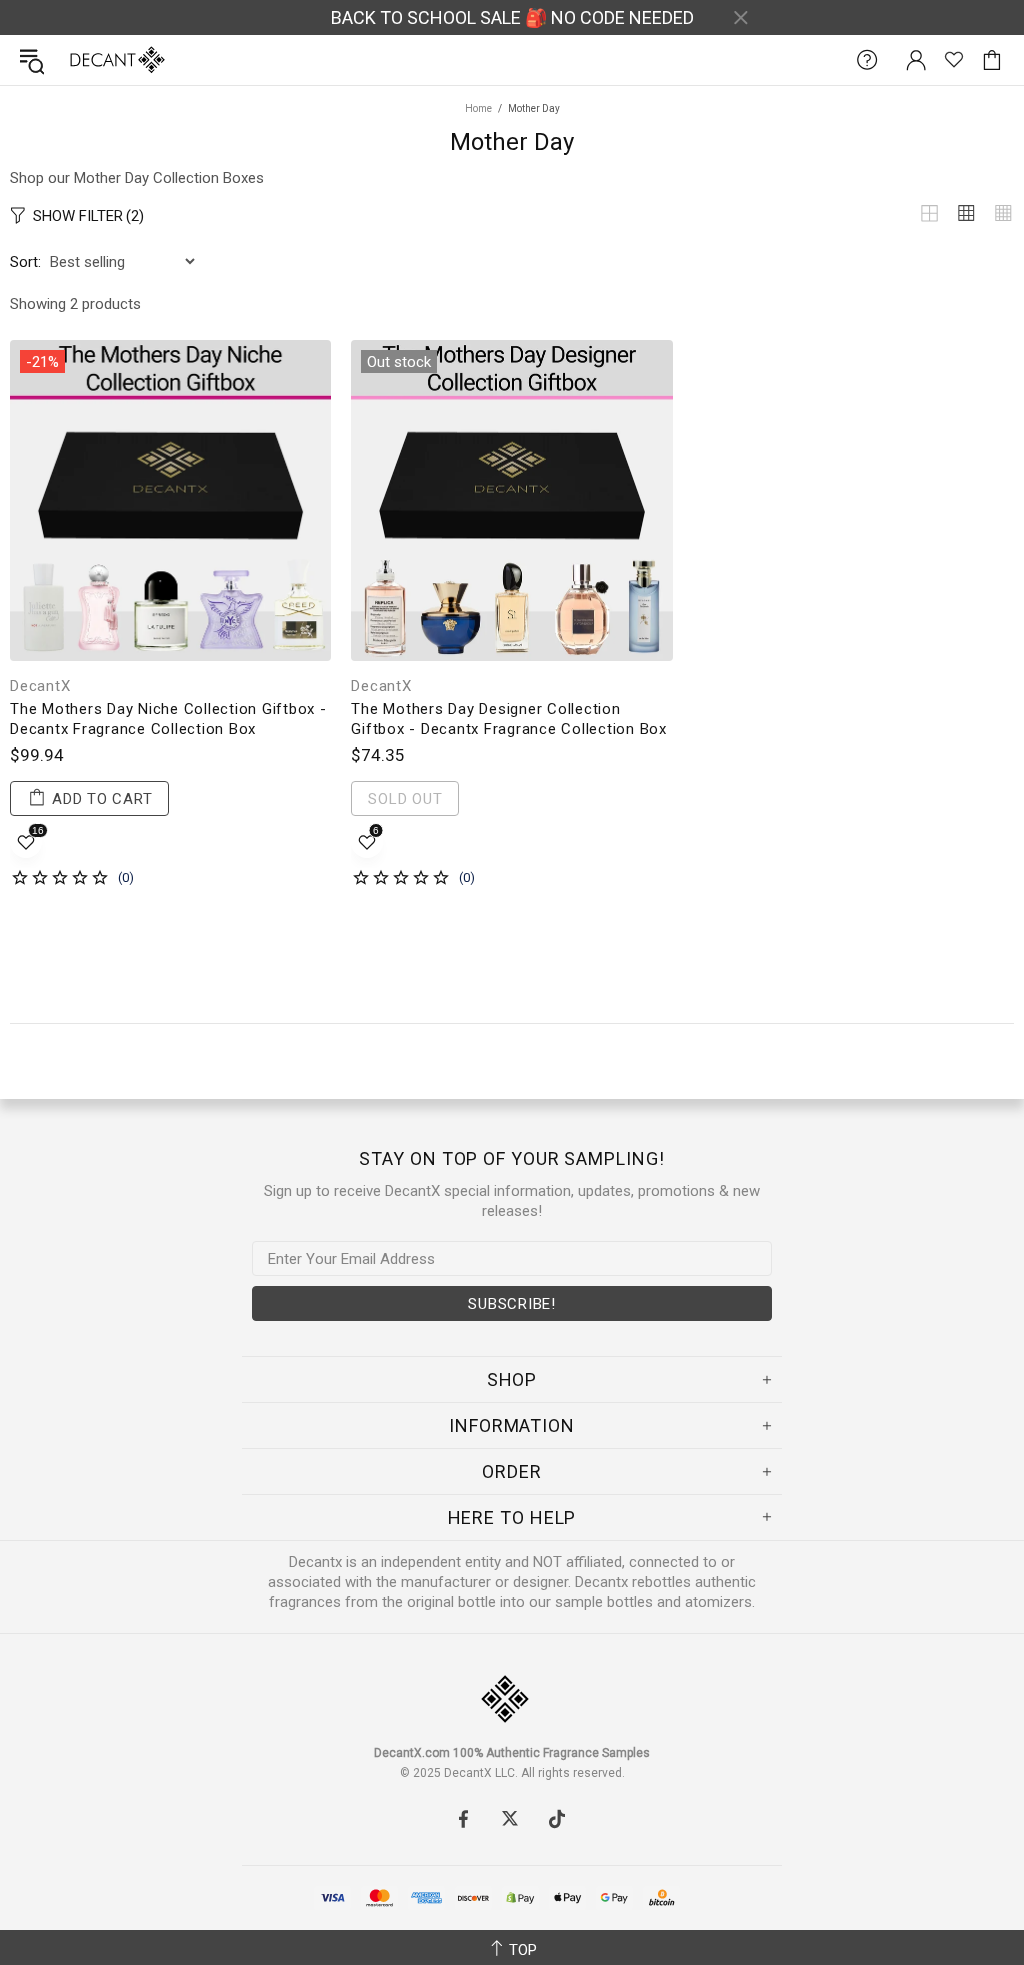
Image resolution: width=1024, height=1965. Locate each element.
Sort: (25, 262)
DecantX (40, 686)
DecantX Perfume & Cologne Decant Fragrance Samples (78, 60)
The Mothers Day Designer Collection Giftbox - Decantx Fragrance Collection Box (509, 719)
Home (478, 108)
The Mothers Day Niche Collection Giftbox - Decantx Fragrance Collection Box (168, 719)
